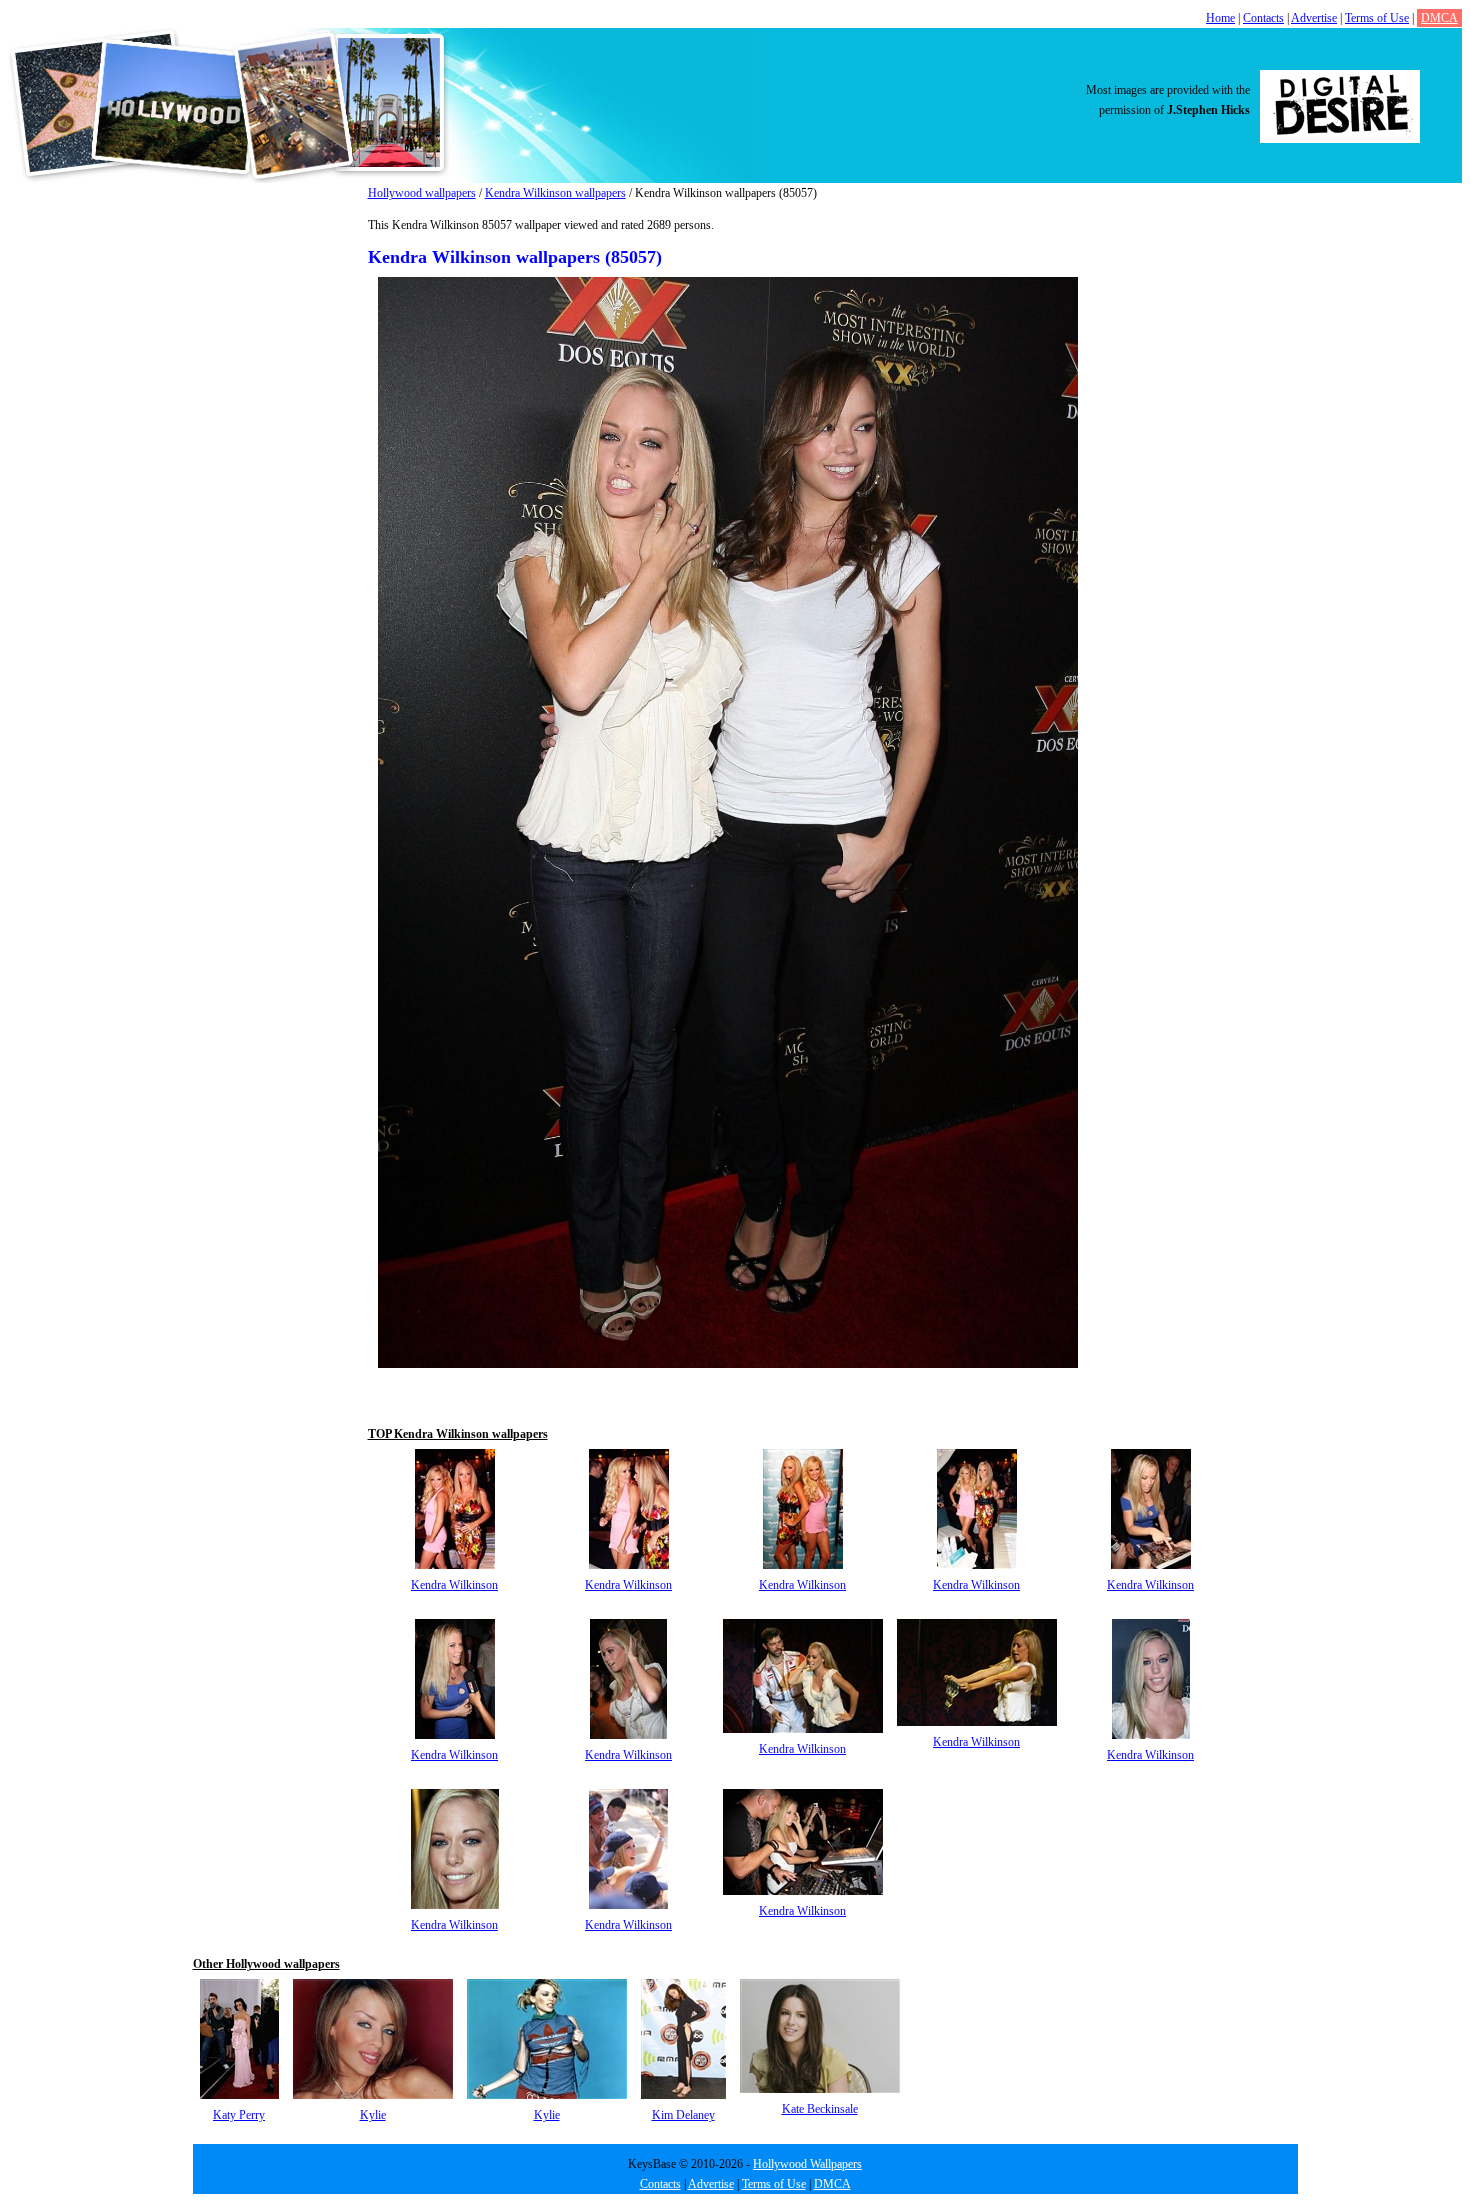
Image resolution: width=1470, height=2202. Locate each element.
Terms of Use (1377, 18)
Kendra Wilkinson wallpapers (555, 193)
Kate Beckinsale (820, 2109)
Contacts (1263, 18)
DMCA (1439, 18)
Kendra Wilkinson (454, 1585)
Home (1220, 18)
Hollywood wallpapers (422, 193)
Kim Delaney (683, 2115)
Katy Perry (239, 2115)
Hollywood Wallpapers (807, 2164)
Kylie (373, 2115)
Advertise (1314, 18)
